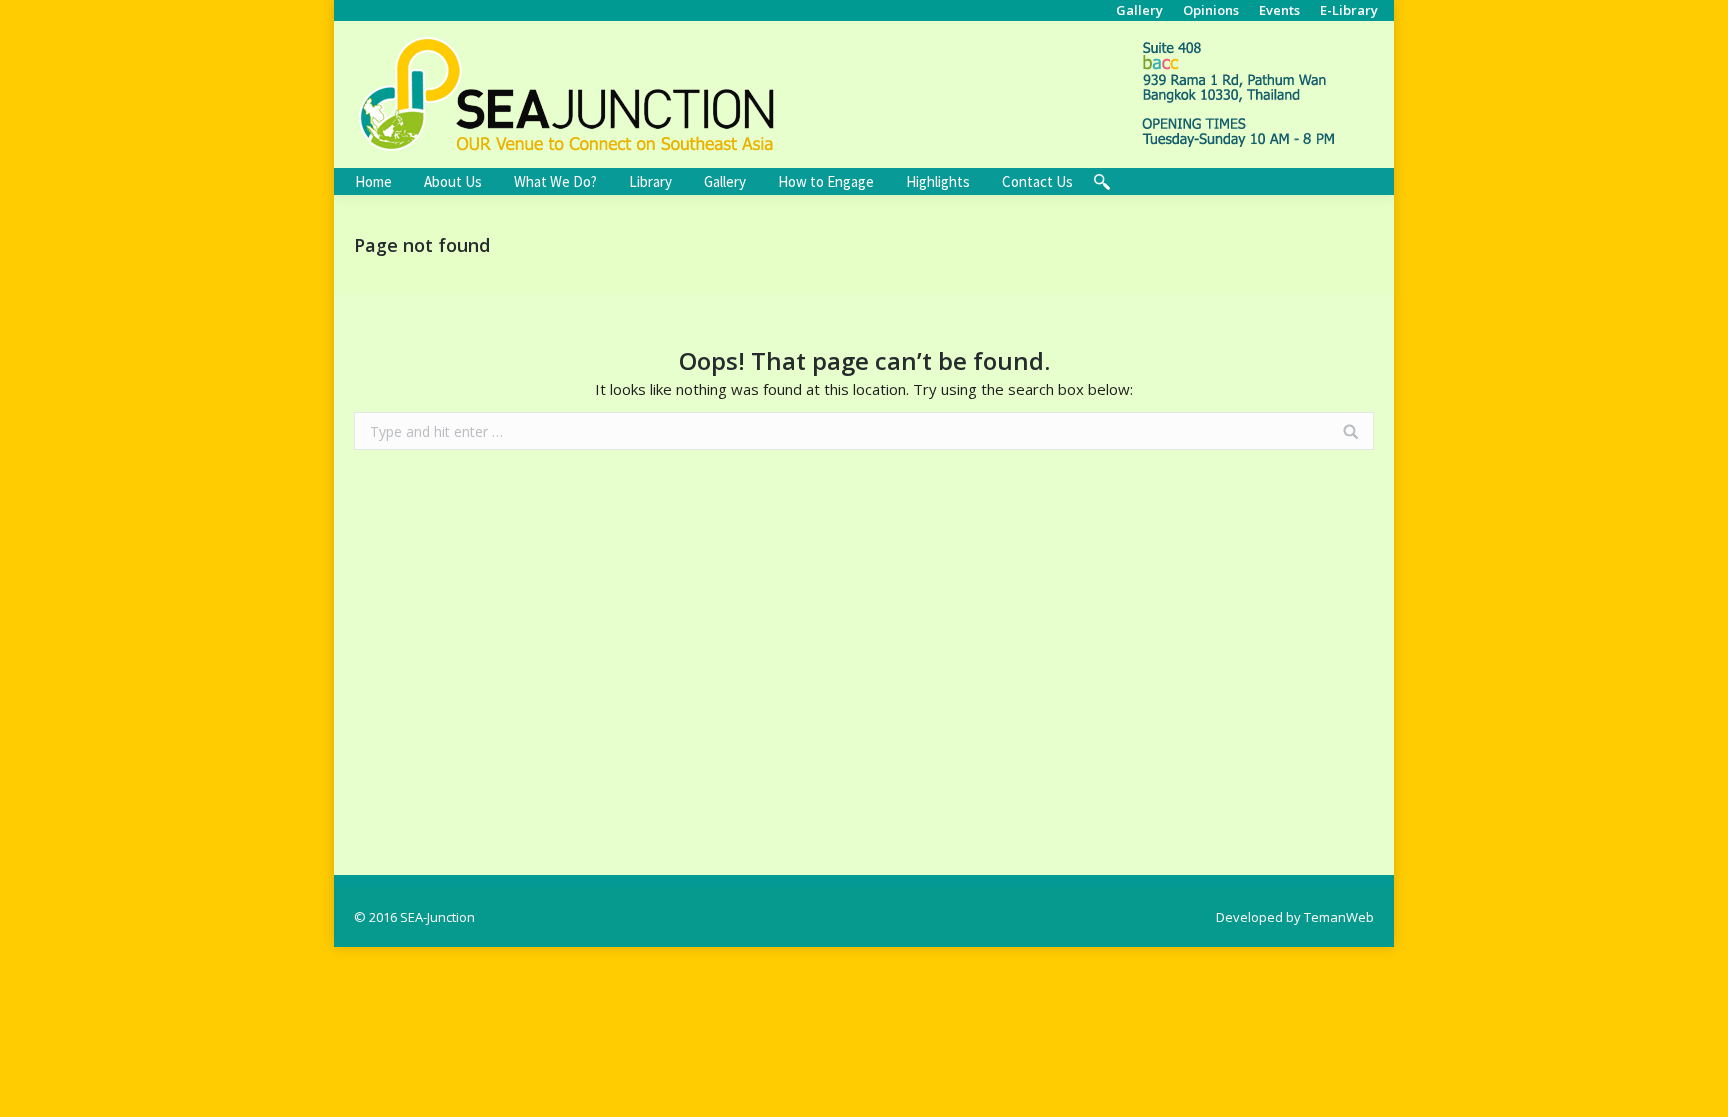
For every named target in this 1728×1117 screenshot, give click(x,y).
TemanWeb (1339, 917)
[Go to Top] (1696, 1085)
